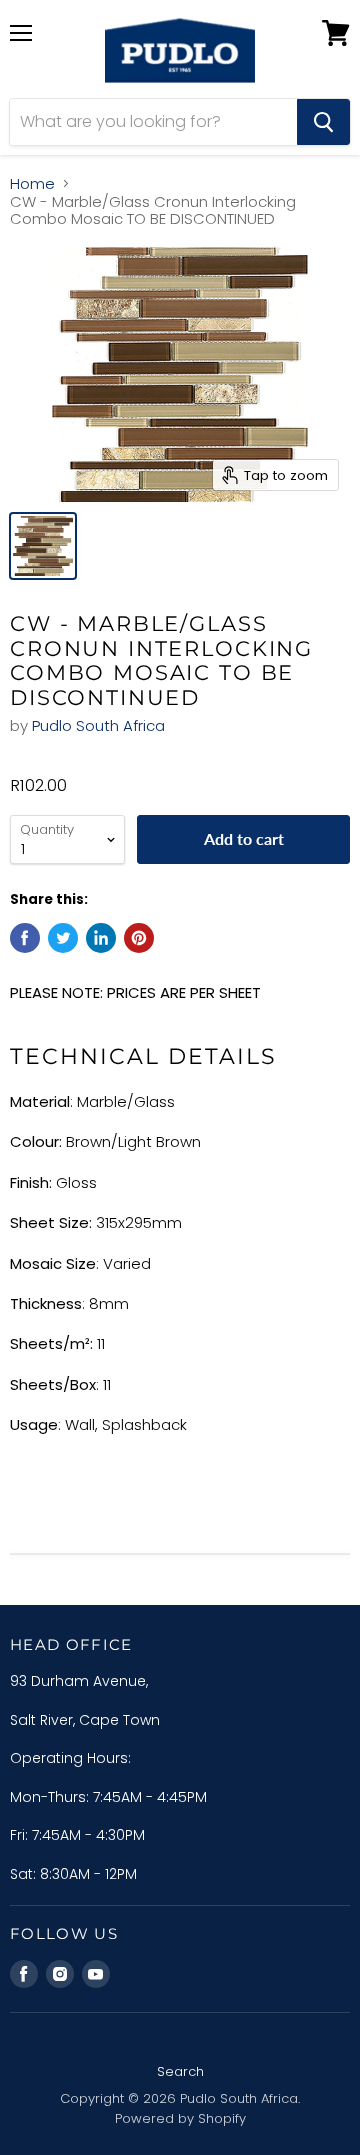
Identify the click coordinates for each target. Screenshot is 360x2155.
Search (180, 2071)
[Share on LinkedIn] (101, 938)
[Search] (323, 122)
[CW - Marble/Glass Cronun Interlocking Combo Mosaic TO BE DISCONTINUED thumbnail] (43, 546)
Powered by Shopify (180, 2118)
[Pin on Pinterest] (139, 938)
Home (32, 183)
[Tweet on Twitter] (63, 938)
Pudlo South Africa (98, 725)
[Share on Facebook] (25, 938)
